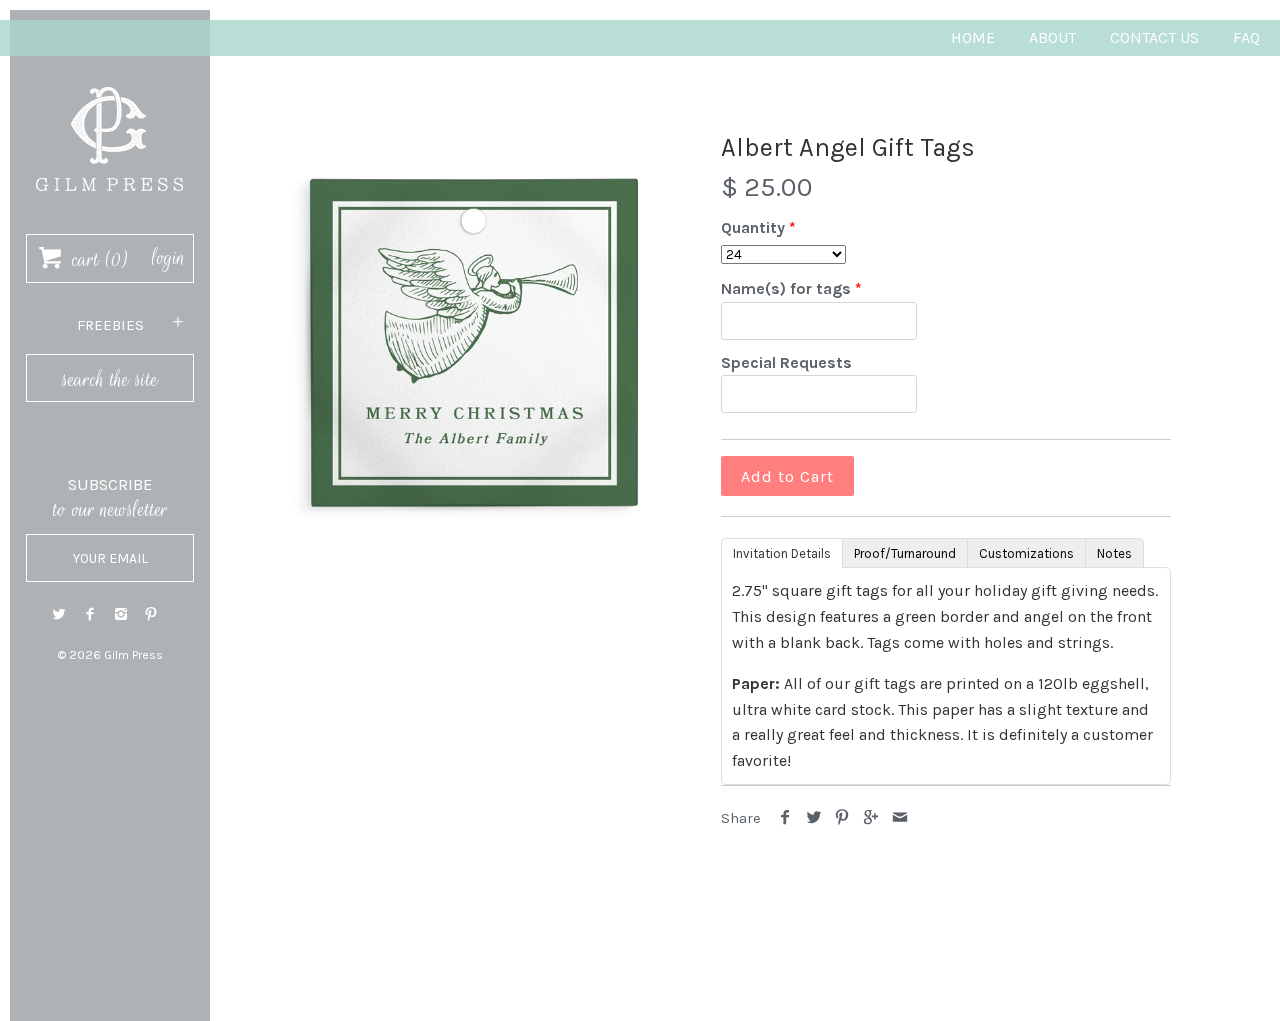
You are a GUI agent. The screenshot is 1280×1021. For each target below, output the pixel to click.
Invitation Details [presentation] (782, 553)
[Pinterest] (151, 614)
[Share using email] (899, 818)
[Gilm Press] (110, 77)
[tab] (781, 552)
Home (973, 37)
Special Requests (786, 362)
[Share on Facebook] (785, 818)
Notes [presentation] (1114, 553)
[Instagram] (121, 614)
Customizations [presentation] (1026, 553)
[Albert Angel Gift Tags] (473, 337)
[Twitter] (59, 614)
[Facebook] (90, 614)
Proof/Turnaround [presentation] (905, 553)
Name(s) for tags (786, 288)
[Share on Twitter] (814, 818)
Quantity (753, 227)
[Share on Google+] (871, 818)
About (1052, 37)
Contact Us (1154, 37)
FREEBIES (110, 325)
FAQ (1246, 37)
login (168, 258)
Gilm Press (133, 655)
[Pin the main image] (842, 818)
